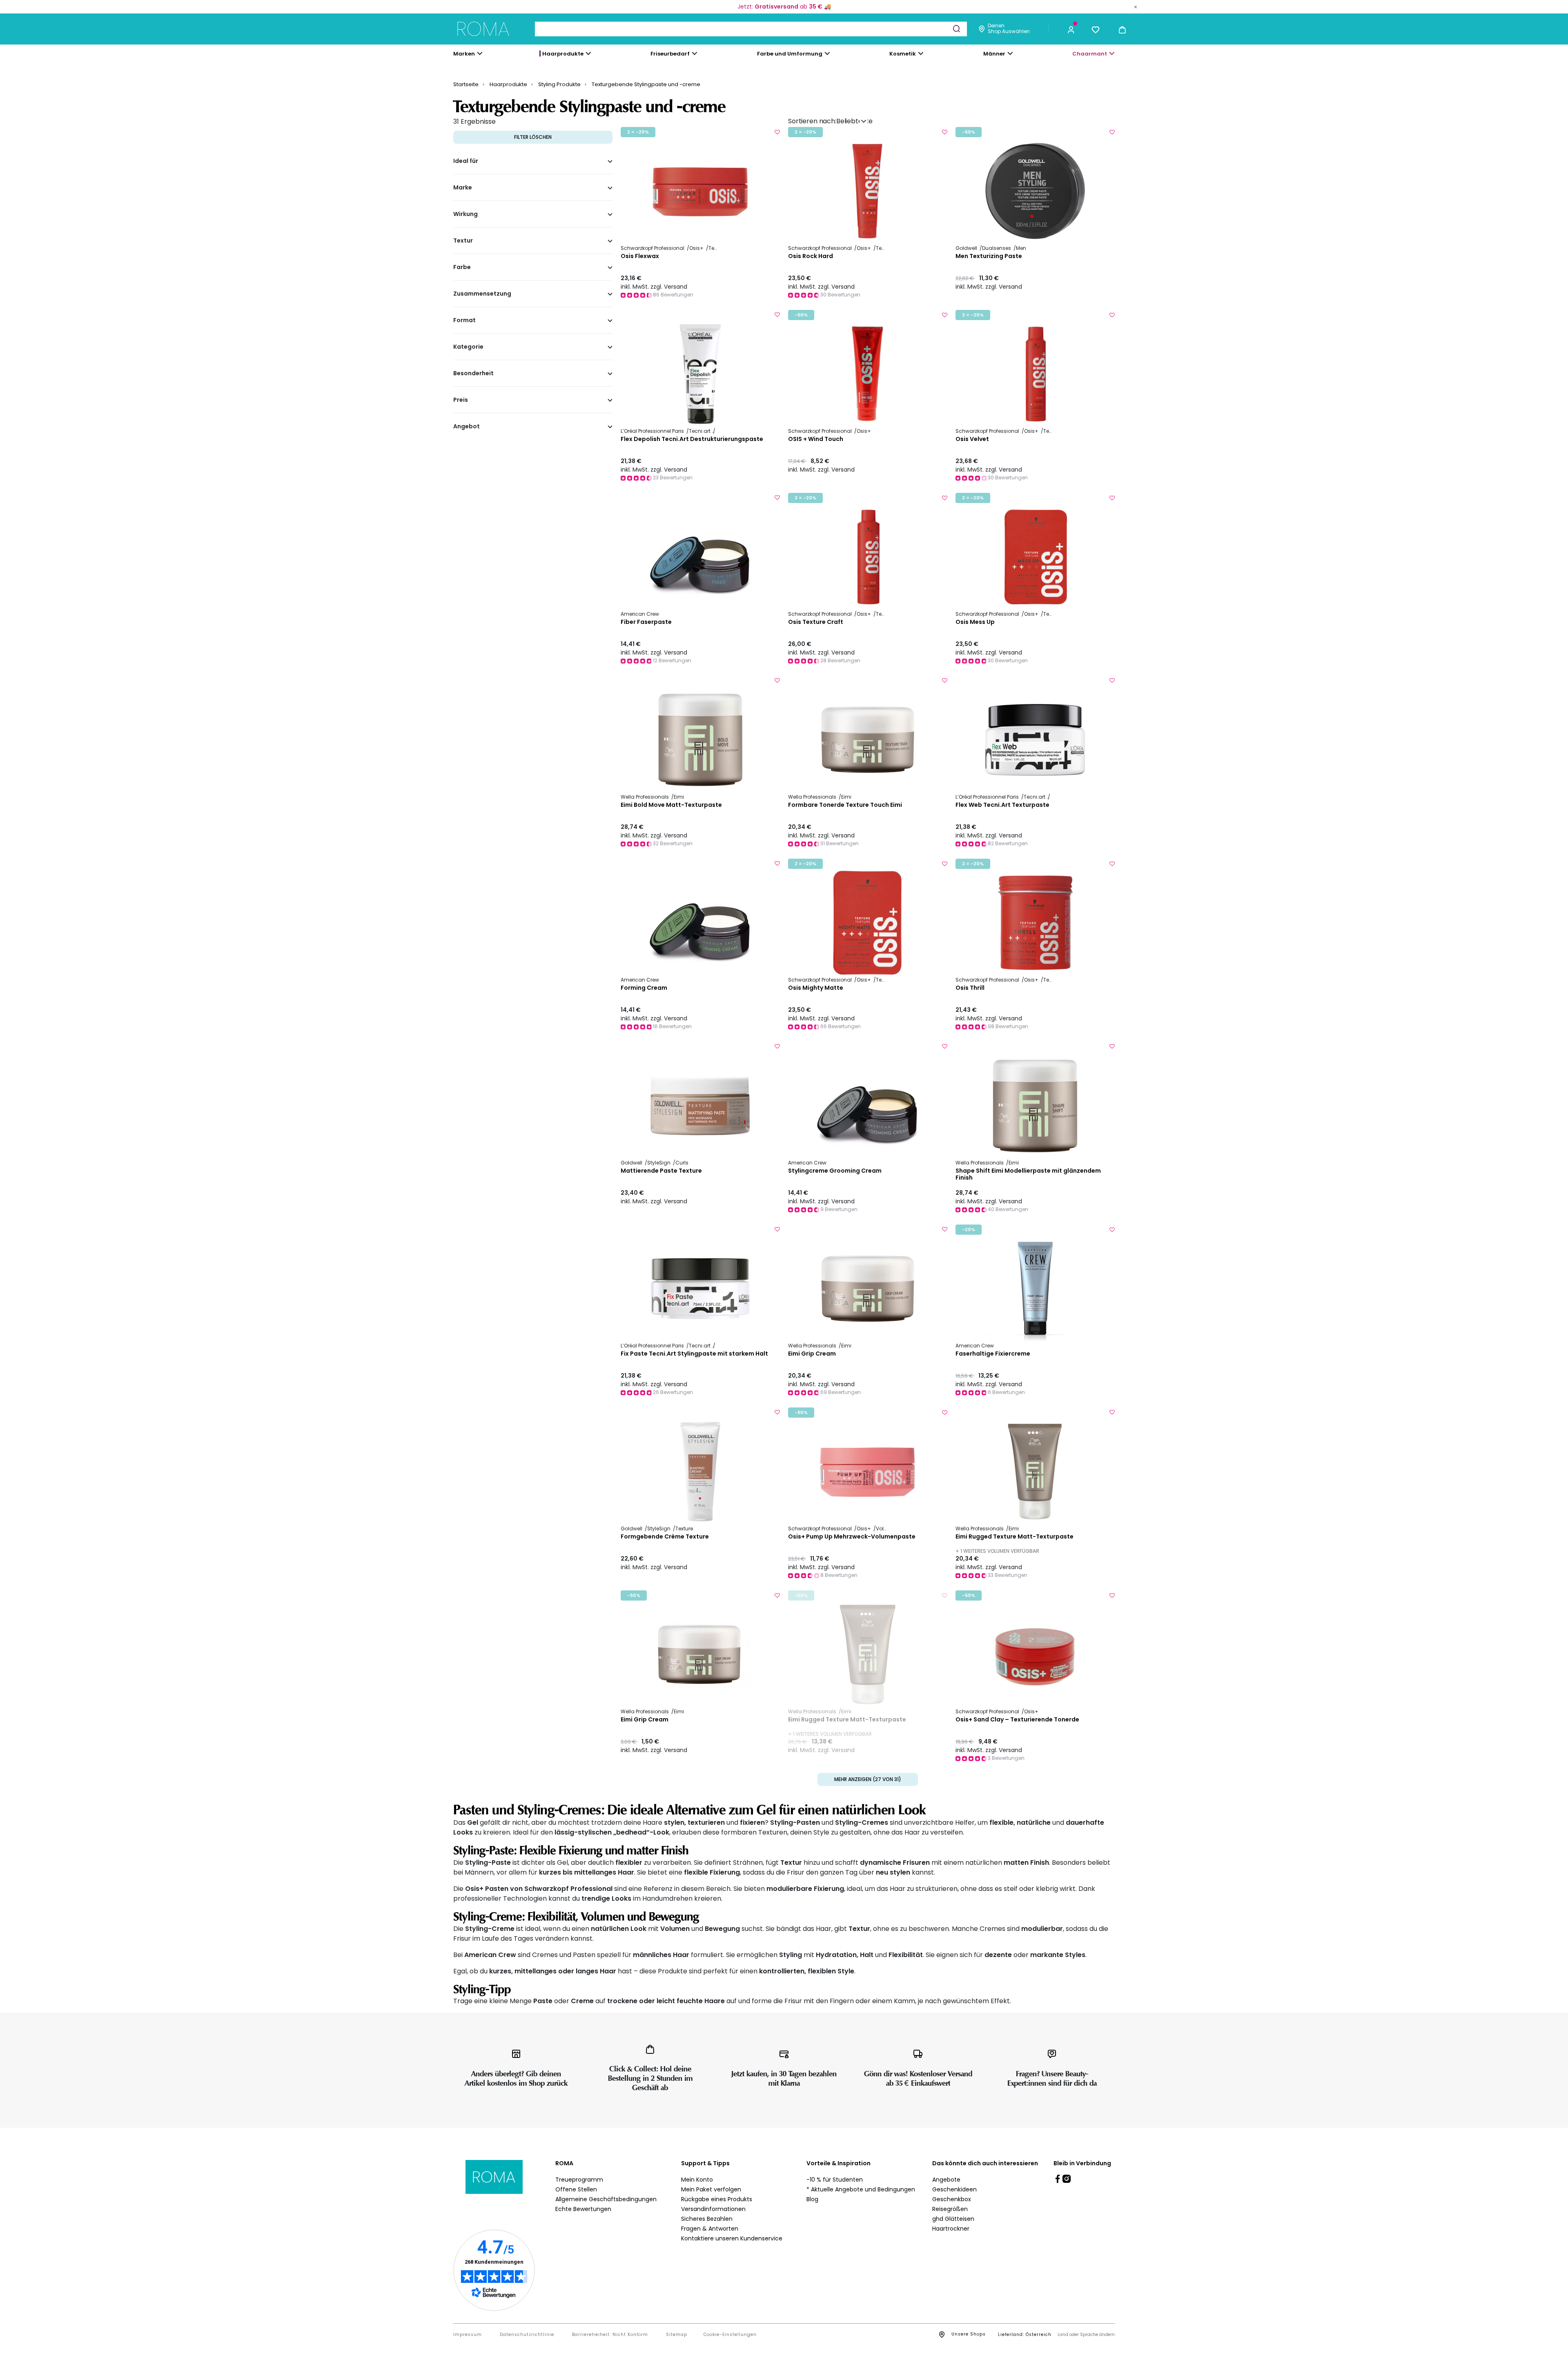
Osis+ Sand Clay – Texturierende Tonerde (1017, 1720)
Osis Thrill (970, 988)
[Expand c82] (921, 53)
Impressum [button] (468, 2335)
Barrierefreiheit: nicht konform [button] (610, 2335)
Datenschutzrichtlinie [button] (527, 2335)
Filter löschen (533, 137)
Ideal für (466, 161)
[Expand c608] (1112, 53)
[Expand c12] (827, 53)
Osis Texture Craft (816, 622)
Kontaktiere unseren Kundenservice (732, 2238)
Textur (463, 241)
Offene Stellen (576, 2189)
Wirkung (465, 214)
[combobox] (751, 29)
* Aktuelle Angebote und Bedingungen (861, 2189)
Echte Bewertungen (583, 2209)
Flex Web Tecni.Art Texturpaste (1002, 805)
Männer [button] (994, 54)
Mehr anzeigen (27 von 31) (868, 1779)
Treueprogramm (579, 2180)
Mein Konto (697, 2180)
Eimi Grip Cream (812, 1354)
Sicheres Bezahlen (707, 2219)
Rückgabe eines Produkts (717, 2199)
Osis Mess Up (975, 622)
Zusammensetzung (482, 294)
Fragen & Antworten (710, 2229)
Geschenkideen (954, 2189)
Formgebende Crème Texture (665, 1537)
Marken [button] (464, 54)
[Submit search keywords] (956, 29)
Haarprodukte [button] (563, 54)
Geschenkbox (952, 2199)
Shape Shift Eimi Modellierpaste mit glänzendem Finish (1028, 1174)
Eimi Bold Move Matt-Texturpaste (671, 805)
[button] (1071, 29)
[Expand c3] (588, 53)
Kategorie (468, 347)
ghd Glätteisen (953, 2219)
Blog (812, 2199)
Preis (461, 400)
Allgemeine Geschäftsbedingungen (606, 2199)
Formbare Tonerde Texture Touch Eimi (845, 805)
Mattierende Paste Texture (661, 1171)
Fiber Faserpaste (646, 622)
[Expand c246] (1010, 53)
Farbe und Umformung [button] (790, 54)
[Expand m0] (480, 53)
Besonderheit (473, 374)
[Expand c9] (695, 53)
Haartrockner (951, 2229)
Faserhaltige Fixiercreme (993, 1354)
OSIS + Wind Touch (816, 439)
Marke (463, 188)
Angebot (467, 427)
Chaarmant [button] (1090, 54)
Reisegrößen (950, 2209)
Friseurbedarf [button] (670, 54)
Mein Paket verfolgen (711, 2189)
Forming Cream (644, 988)
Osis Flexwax (640, 256)
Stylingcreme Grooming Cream (835, 1171)
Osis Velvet (972, 439)
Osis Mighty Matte (816, 988)
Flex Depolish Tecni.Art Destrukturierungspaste (692, 439)
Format (464, 321)
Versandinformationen (713, 2209)
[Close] (1136, 7)
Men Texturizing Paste (989, 256)
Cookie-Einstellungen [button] (730, 2335)
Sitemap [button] (677, 2335)
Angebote (946, 2180)
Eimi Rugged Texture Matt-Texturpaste (1015, 1537)
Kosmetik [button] (903, 54)
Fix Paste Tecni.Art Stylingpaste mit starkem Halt (694, 1354)
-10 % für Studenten (835, 2180)
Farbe (462, 267)
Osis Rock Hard (811, 256)
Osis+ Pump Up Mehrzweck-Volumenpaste (852, 1537)
